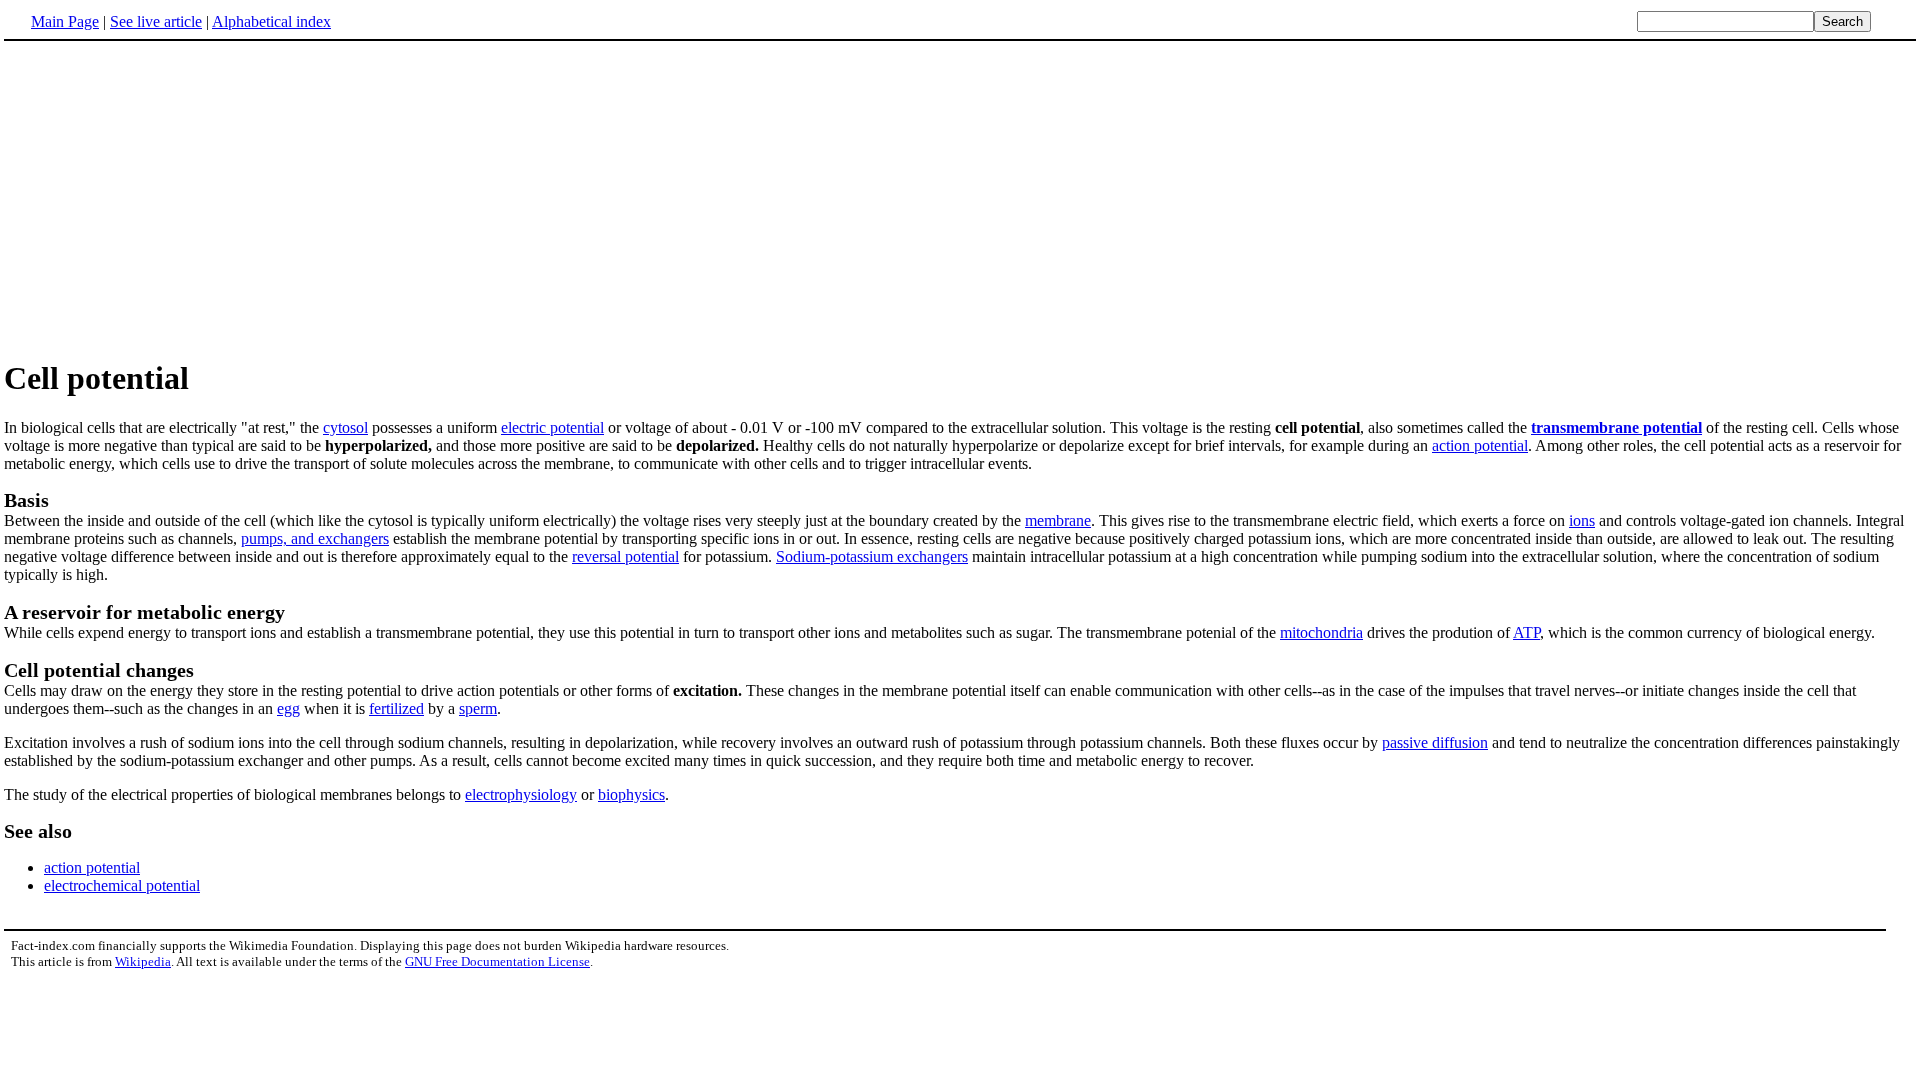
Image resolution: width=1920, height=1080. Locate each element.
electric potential (552, 427)
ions (1582, 520)
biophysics (631, 794)
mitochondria (1321, 632)
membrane (1058, 520)
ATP (1526, 632)
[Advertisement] (172, 199)
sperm (478, 708)
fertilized (396, 708)
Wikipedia (143, 961)
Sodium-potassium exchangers (872, 556)
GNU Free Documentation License (497, 961)
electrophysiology (521, 794)
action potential (1480, 445)
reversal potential (625, 556)
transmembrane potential (1616, 427)
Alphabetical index (271, 21)
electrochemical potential (122, 885)
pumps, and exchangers (315, 538)
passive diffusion (1435, 742)
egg (288, 708)
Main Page (65, 21)
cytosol (345, 427)
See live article (156, 21)
